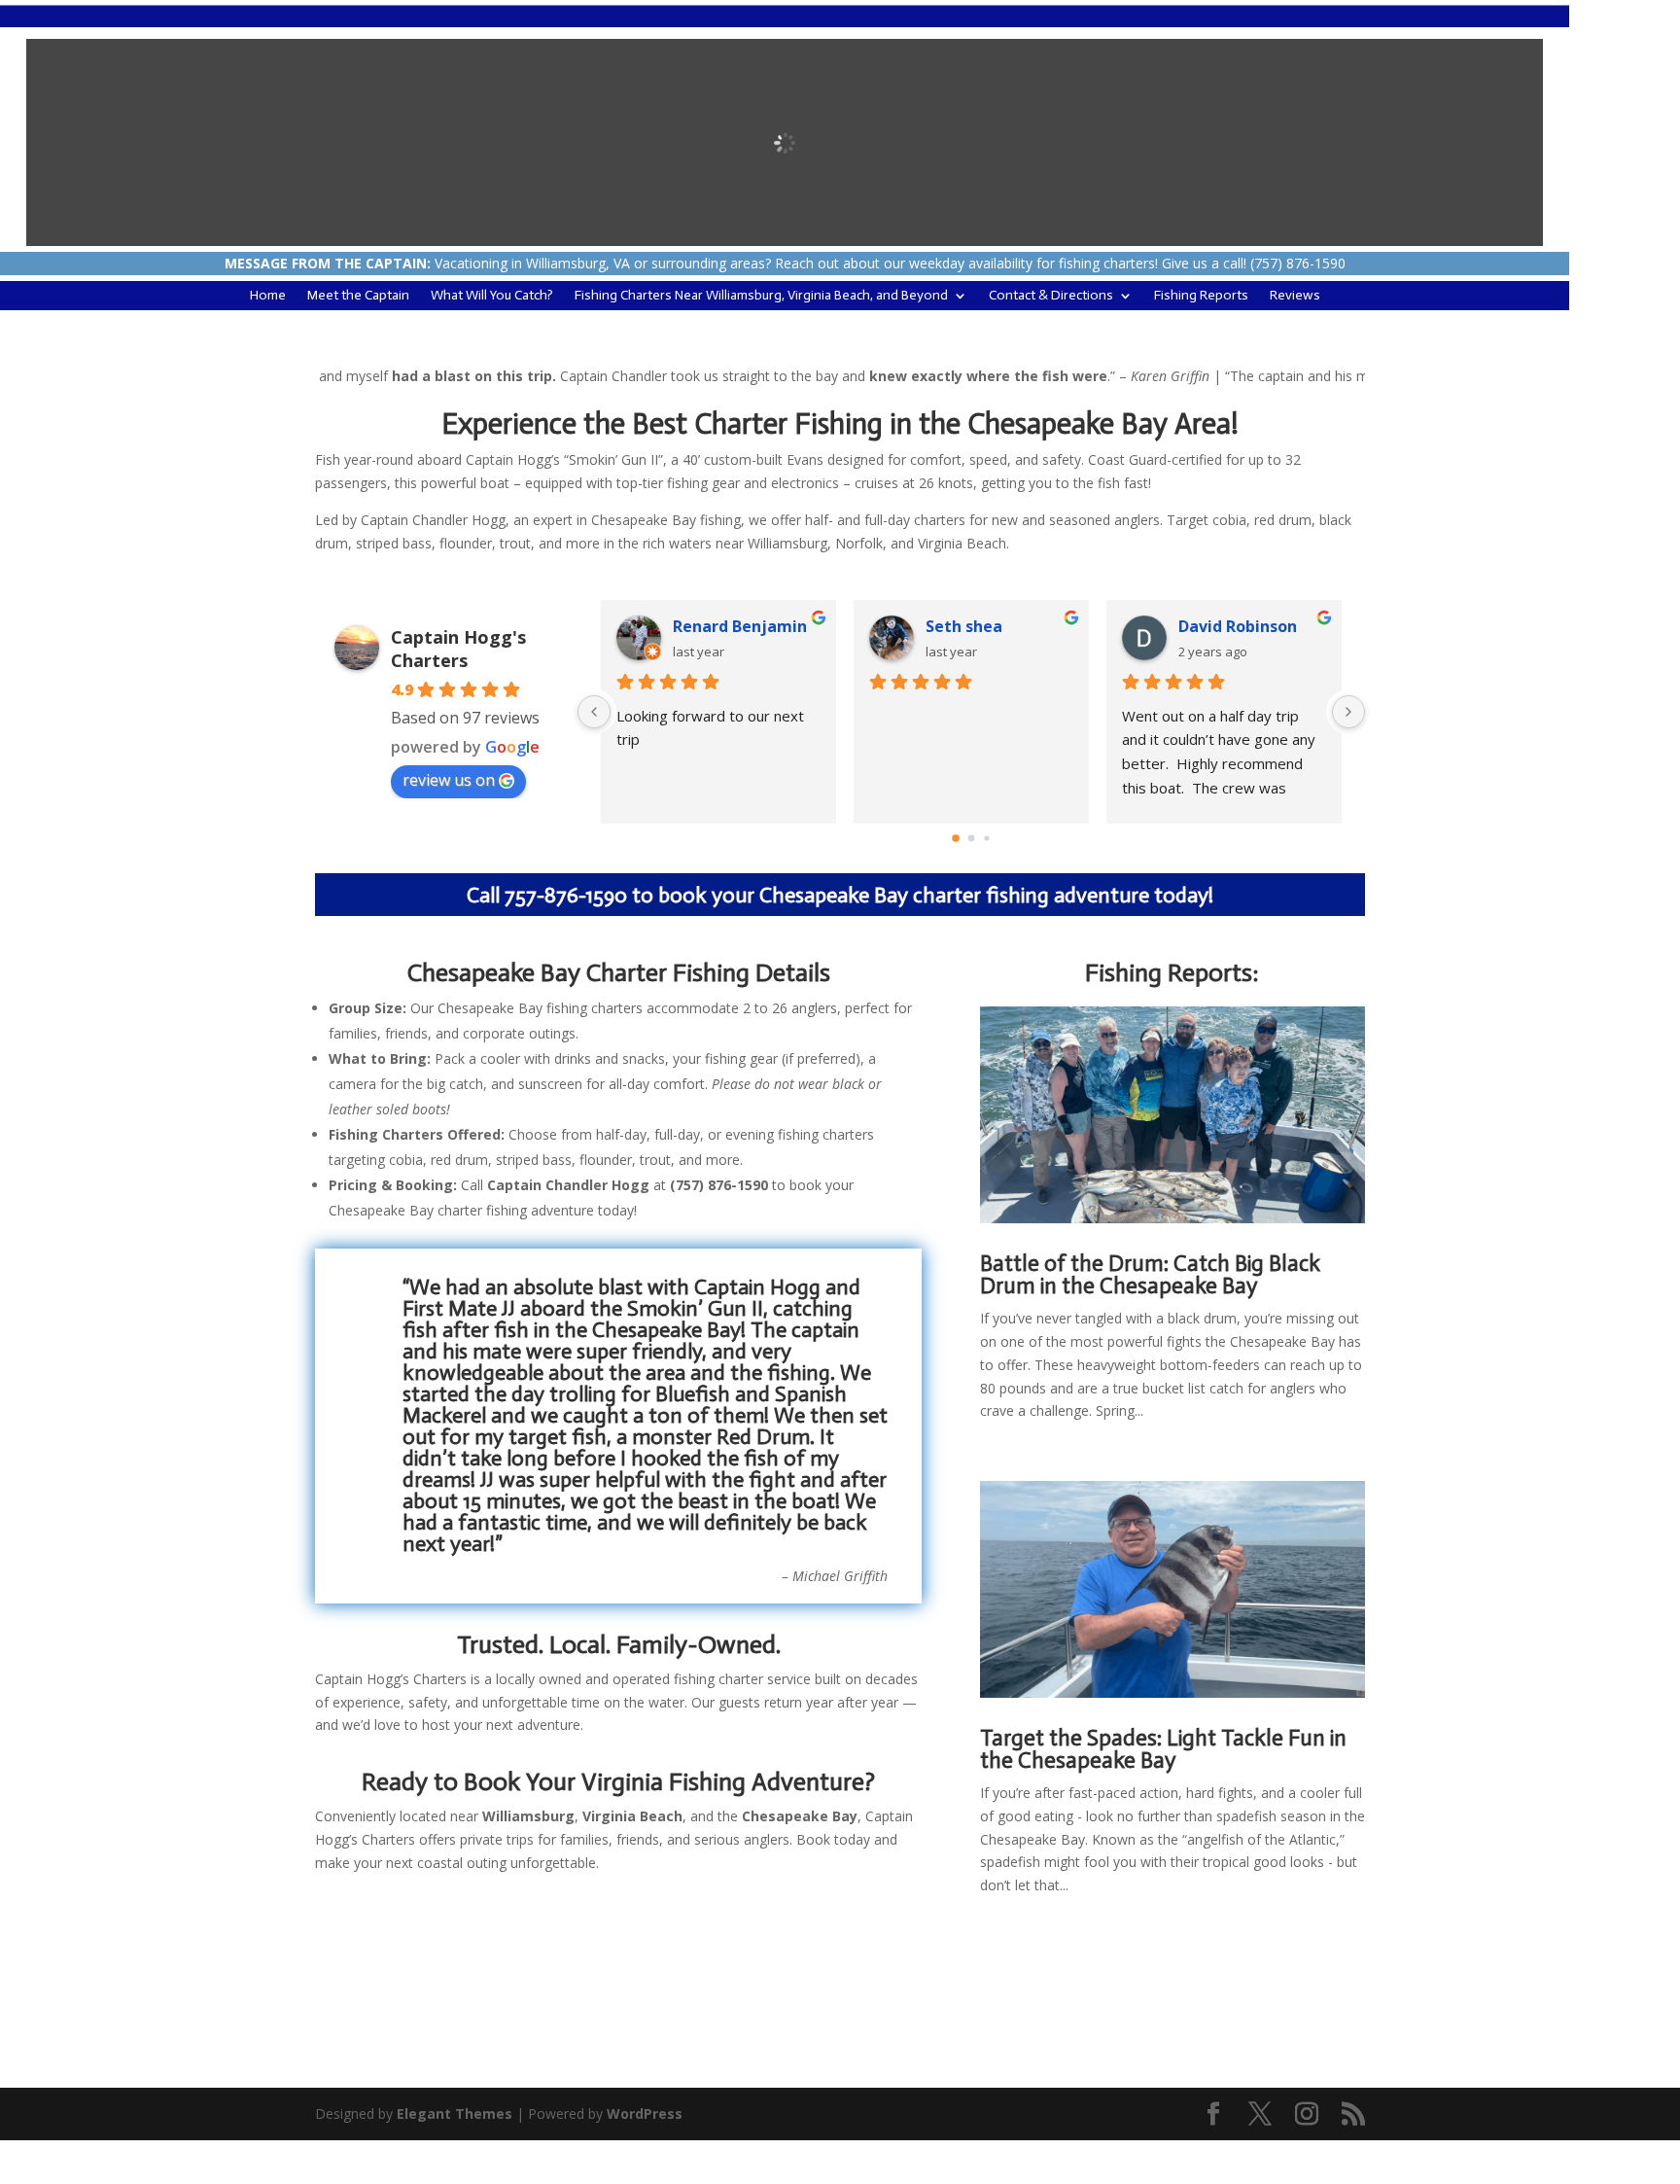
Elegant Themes (455, 2114)
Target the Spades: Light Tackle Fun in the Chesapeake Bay (1163, 1749)
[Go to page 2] (986, 838)
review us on (449, 780)
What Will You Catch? (492, 296)
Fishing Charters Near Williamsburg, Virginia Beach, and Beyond (761, 296)
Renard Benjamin (740, 626)
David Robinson (1238, 626)
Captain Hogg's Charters (458, 649)
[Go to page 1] (972, 838)
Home (268, 296)
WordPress (645, 2114)
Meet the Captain (358, 296)
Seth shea (964, 626)
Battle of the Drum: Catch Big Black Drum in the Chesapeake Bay (1150, 1274)
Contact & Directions (1051, 296)
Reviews (1295, 296)
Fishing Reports (1201, 296)
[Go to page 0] (956, 838)
